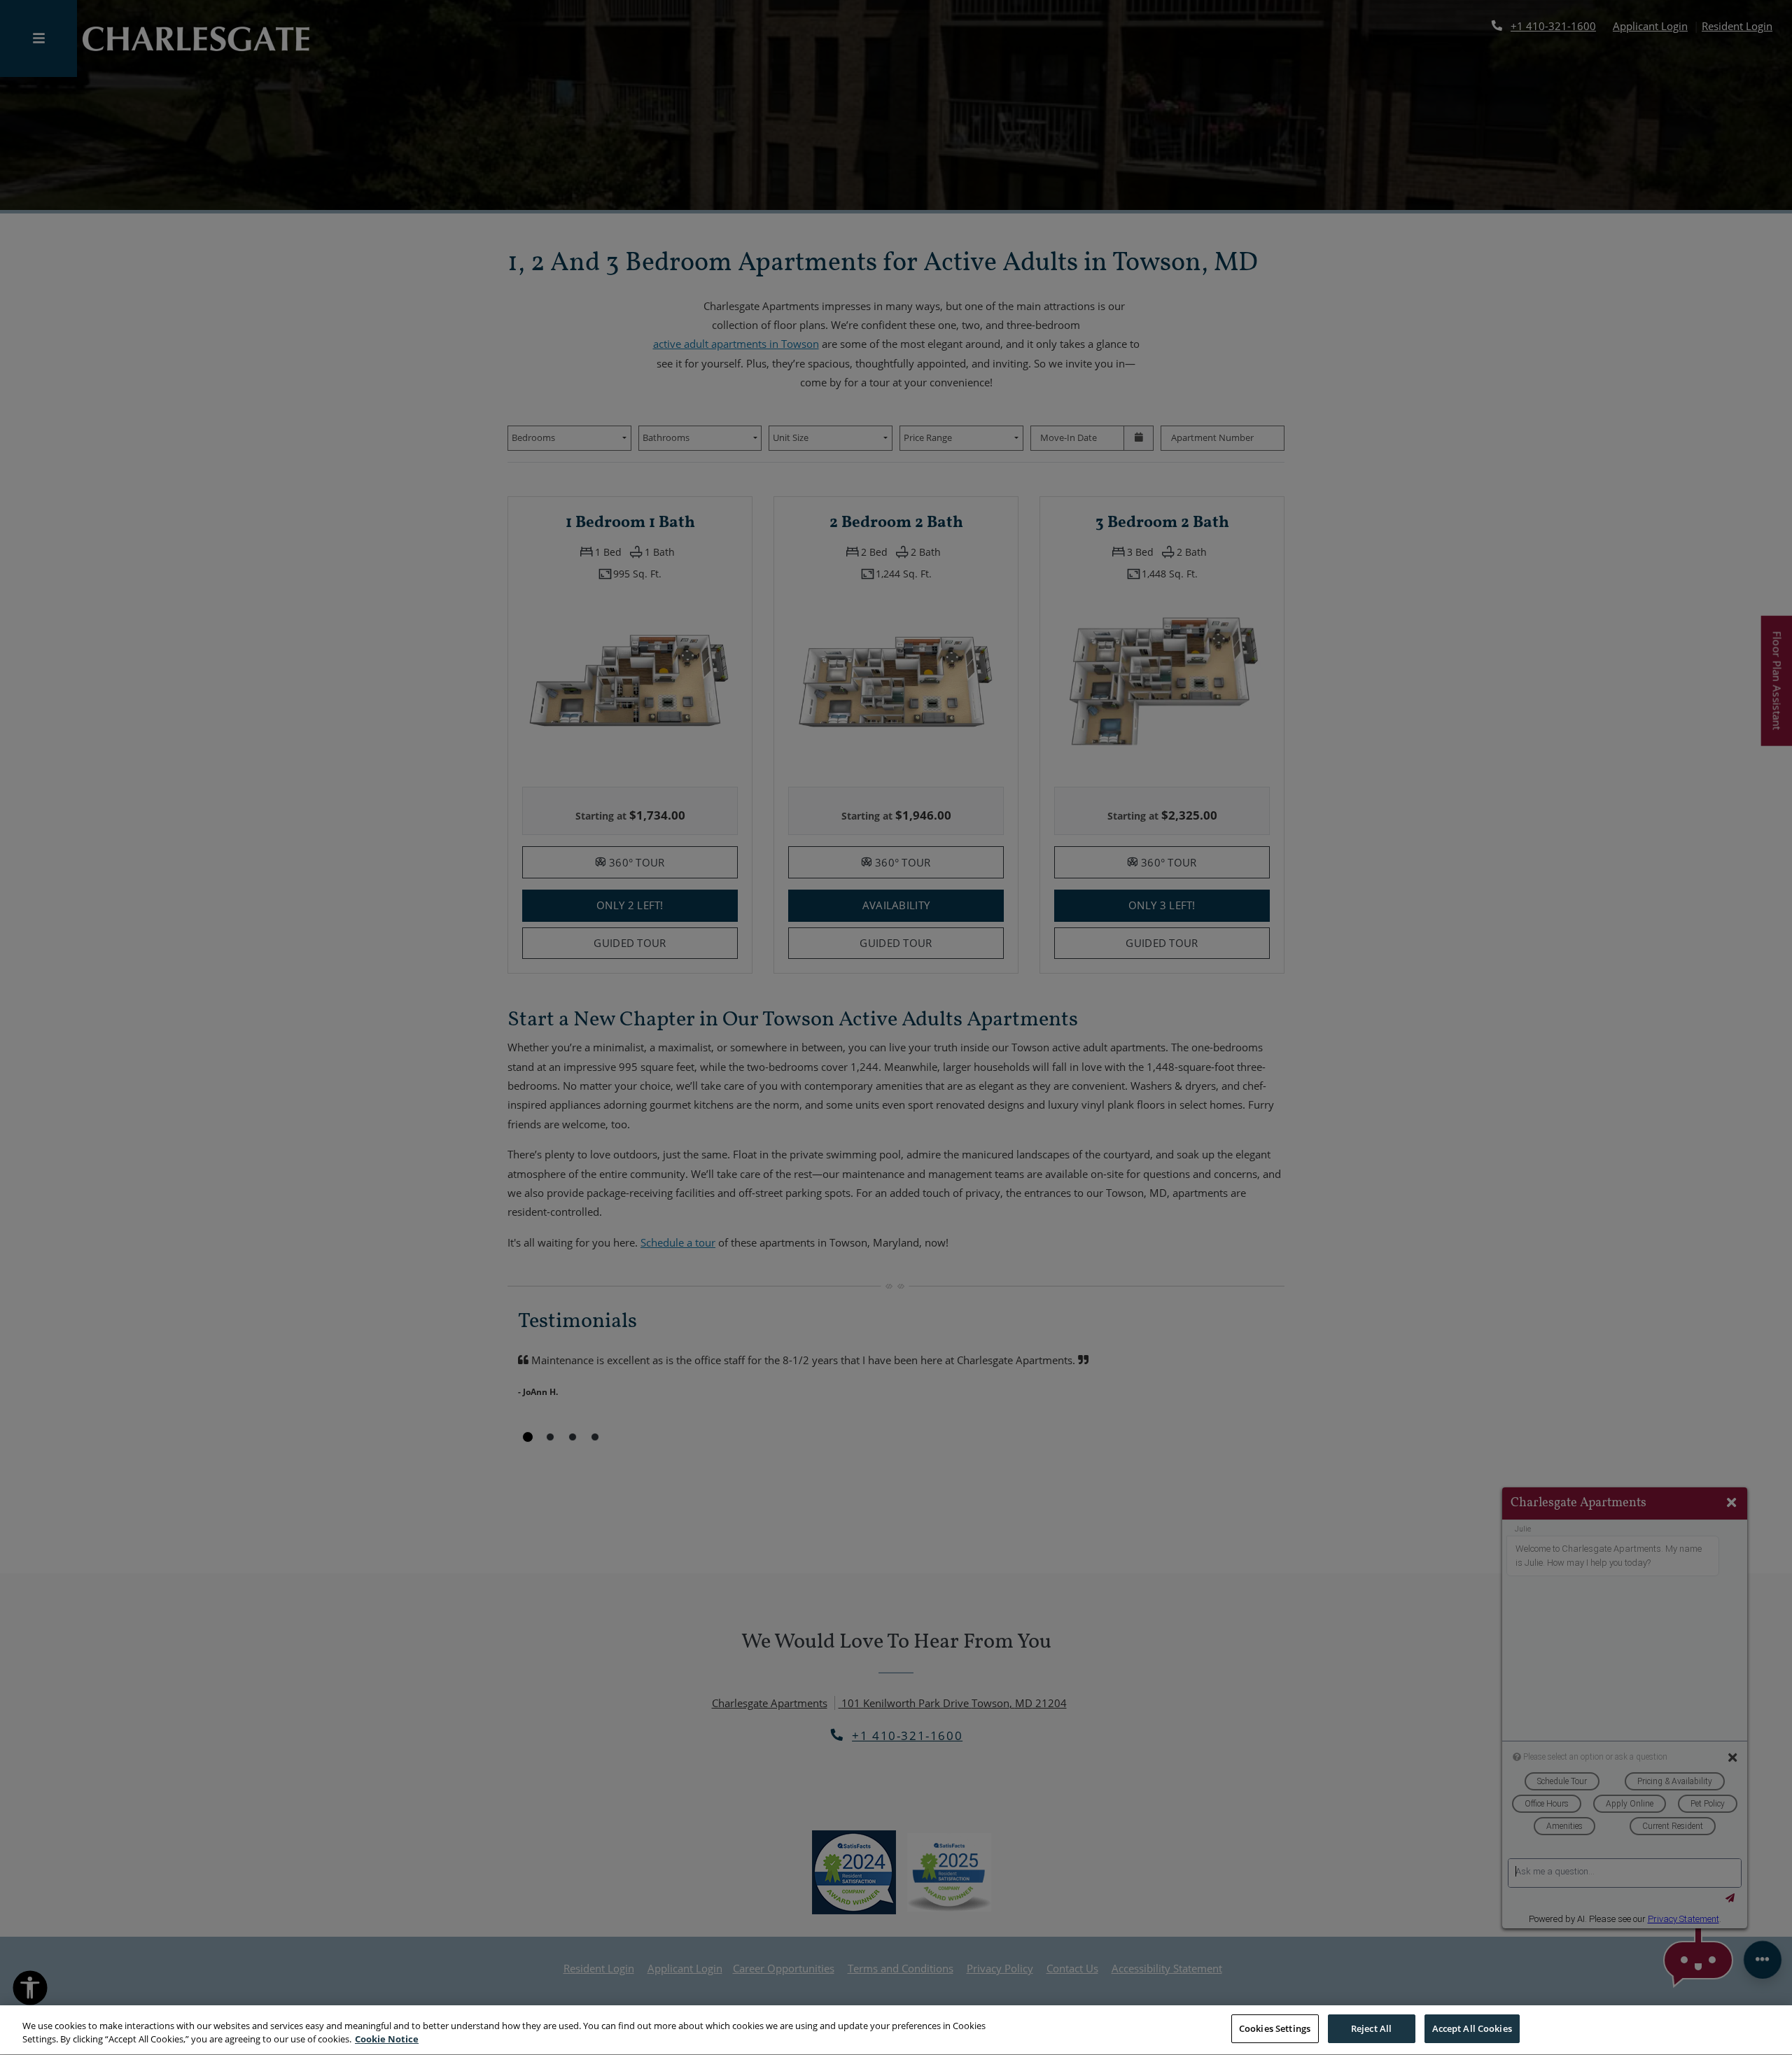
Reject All (1371, 2028)
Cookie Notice (387, 2040)
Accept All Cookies (1472, 2028)
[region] (896, 2030)
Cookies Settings (1275, 2028)
